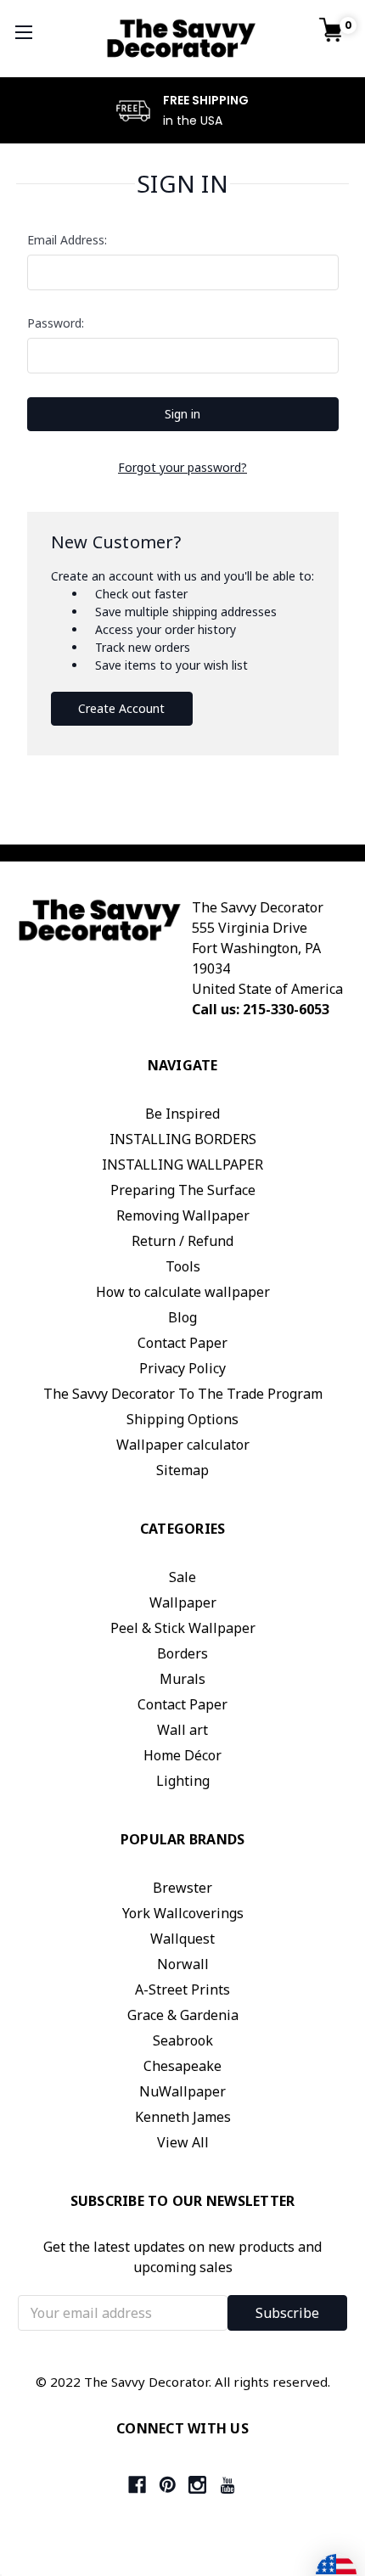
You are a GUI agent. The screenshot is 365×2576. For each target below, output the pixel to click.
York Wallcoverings (183, 1913)
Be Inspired (182, 1114)
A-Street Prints (182, 1990)
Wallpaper (183, 1602)
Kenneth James (183, 2117)
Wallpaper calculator (183, 1445)
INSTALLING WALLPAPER (182, 1165)
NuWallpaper (182, 2091)
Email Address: (67, 240)
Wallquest (182, 1939)
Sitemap (182, 1470)
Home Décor (182, 1755)
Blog (182, 1317)
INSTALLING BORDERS (183, 1139)
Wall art (182, 1730)
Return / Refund (182, 1241)
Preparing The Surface (183, 1190)
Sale (182, 1577)
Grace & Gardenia (183, 2015)
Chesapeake (182, 2066)
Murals (182, 1679)
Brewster (182, 1888)
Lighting (183, 1781)
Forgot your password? (182, 467)
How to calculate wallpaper (183, 1292)
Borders (182, 1653)
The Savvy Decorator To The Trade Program (183, 1394)
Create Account (121, 708)
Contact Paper (182, 1343)
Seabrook (183, 2040)
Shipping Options (182, 1419)
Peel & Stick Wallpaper (183, 1628)
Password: (56, 323)
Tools (183, 1266)
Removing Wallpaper (183, 1215)
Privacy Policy (182, 1368)
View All (183, 2142)
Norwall (183, 1964)
